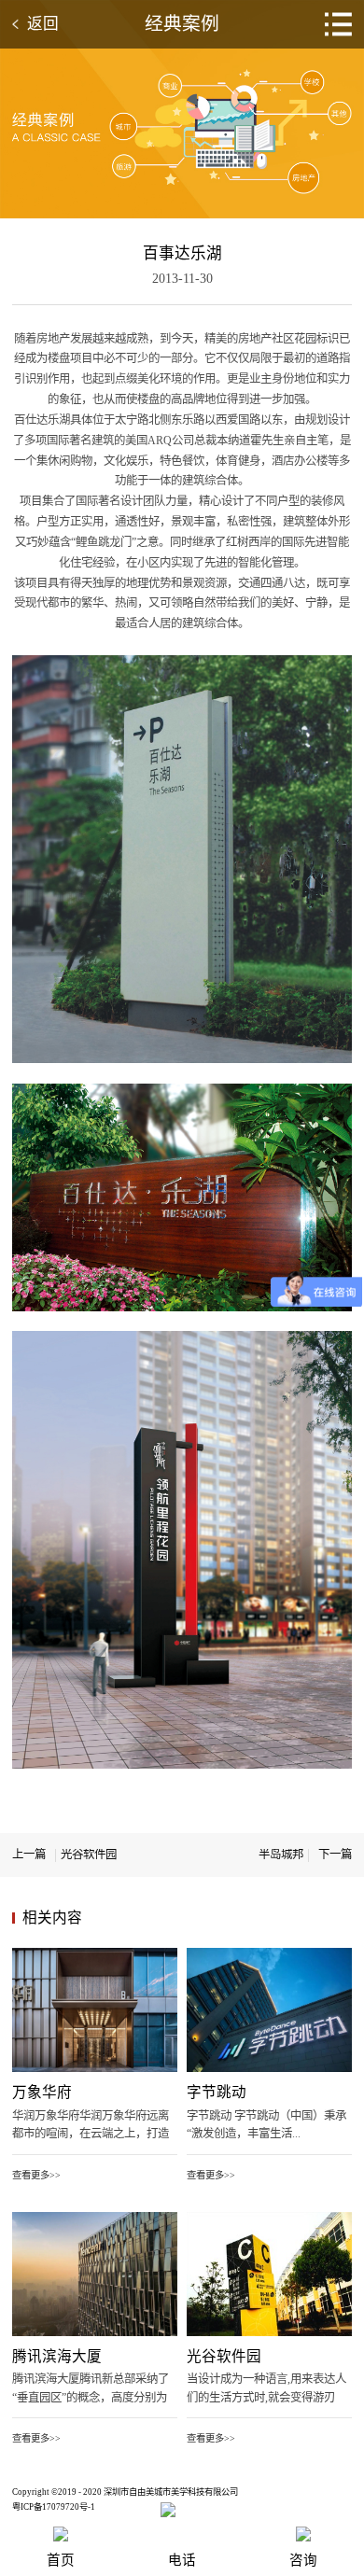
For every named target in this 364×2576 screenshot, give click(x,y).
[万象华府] (95, 1954)
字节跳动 (217, 2092)
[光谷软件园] (269, 2219)
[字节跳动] (269, 1954)
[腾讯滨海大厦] (95, 2219)
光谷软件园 (224, 2356)
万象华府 (42, 2092)
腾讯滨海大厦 (57, 2356)
